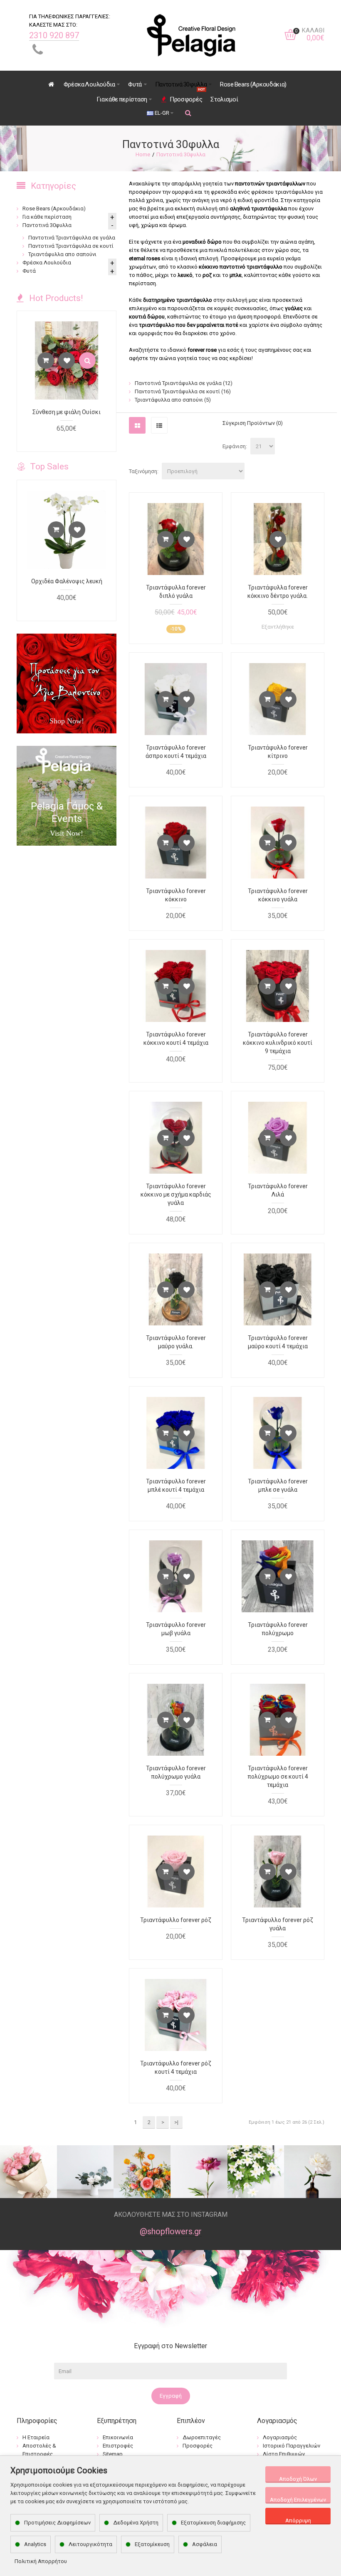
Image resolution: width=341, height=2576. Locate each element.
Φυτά (29, 271)
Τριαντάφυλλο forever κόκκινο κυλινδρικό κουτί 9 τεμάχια (278, 1043)
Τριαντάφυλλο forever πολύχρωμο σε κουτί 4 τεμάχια (278, 1777)
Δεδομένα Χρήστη (136, 2523)
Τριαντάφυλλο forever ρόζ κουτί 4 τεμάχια (176, 2068)
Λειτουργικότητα (90, 2544)
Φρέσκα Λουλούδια (47, 263)
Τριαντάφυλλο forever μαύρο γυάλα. (176, 1342)
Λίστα (159, 425)
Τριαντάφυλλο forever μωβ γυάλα (176, 1629)
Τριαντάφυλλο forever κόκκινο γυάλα (278, 895)
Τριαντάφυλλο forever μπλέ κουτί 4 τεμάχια (176, 1485)
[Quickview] (87, 360)
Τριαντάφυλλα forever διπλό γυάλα (176, 592)
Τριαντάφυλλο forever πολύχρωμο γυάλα (176, 1772)
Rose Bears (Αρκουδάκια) (54, 208)
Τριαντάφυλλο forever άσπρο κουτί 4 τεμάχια (176, 752)
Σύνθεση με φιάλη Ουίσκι (67, 412)
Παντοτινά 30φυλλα (181, 154)
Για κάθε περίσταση (47, 217)
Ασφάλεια (205, 2544)
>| (176, 2122)
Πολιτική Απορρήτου (41, 2561)
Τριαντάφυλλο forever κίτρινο (278, 752)
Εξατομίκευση (152, 2544)
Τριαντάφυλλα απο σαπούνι (173, 400)
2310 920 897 (54, 35)
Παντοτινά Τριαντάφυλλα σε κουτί (183, 391)
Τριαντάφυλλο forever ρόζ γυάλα (278, 1924)
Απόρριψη (298, 2520)
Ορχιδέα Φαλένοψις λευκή (67, 581)
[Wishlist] (186, 539)
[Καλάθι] (166, 539)
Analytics (35, 2544)
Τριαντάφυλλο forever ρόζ (176, 1920)
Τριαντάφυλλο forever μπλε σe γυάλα (278, 1485)
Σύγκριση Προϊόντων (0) (253, 423)
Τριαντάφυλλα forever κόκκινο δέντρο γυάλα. (278, 592)
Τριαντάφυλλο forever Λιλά (278, 1190)
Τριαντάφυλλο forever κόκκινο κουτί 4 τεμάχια (176, 1039)
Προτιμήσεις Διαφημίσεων (57, 2523)
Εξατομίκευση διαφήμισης (213, 2523)
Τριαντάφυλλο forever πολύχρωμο (278, 1629)
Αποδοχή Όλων (298, 2479)
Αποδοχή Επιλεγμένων (298, 2500)
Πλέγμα (137, 425)
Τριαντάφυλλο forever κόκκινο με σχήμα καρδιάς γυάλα (176, 1194)
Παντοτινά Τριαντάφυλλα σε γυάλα (184, 383)
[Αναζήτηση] (188, 113)
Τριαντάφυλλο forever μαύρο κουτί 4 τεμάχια (278, 1342)
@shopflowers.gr (171, 2231)
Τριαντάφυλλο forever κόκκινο (176, 895)
